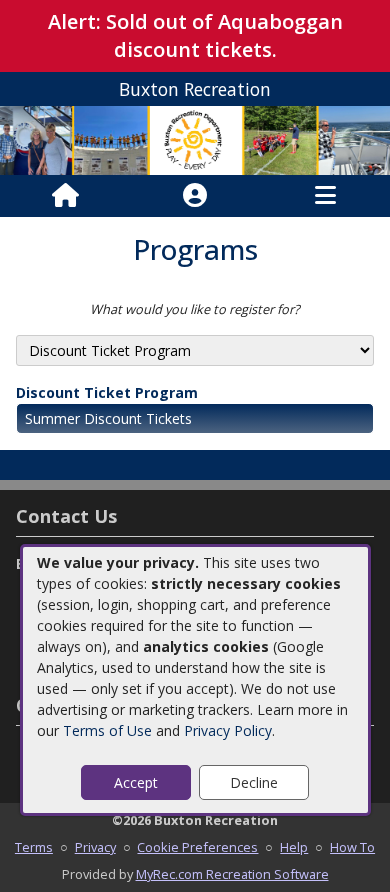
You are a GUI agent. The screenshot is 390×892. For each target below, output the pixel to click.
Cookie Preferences (197, 847)
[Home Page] (65, 196)
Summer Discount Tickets (108, 418)
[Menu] (325, 196)
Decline (254, 782)
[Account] (195, 196)
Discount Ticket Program (107, 392)
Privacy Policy (228, 730)
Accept (136, 782)
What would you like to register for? (195, 309)
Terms (34, 847)
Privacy (95, 847)
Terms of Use (107, 730)
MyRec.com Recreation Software (232, 874)
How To (352, 847)
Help (294, 847)
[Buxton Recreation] (195, 138)
